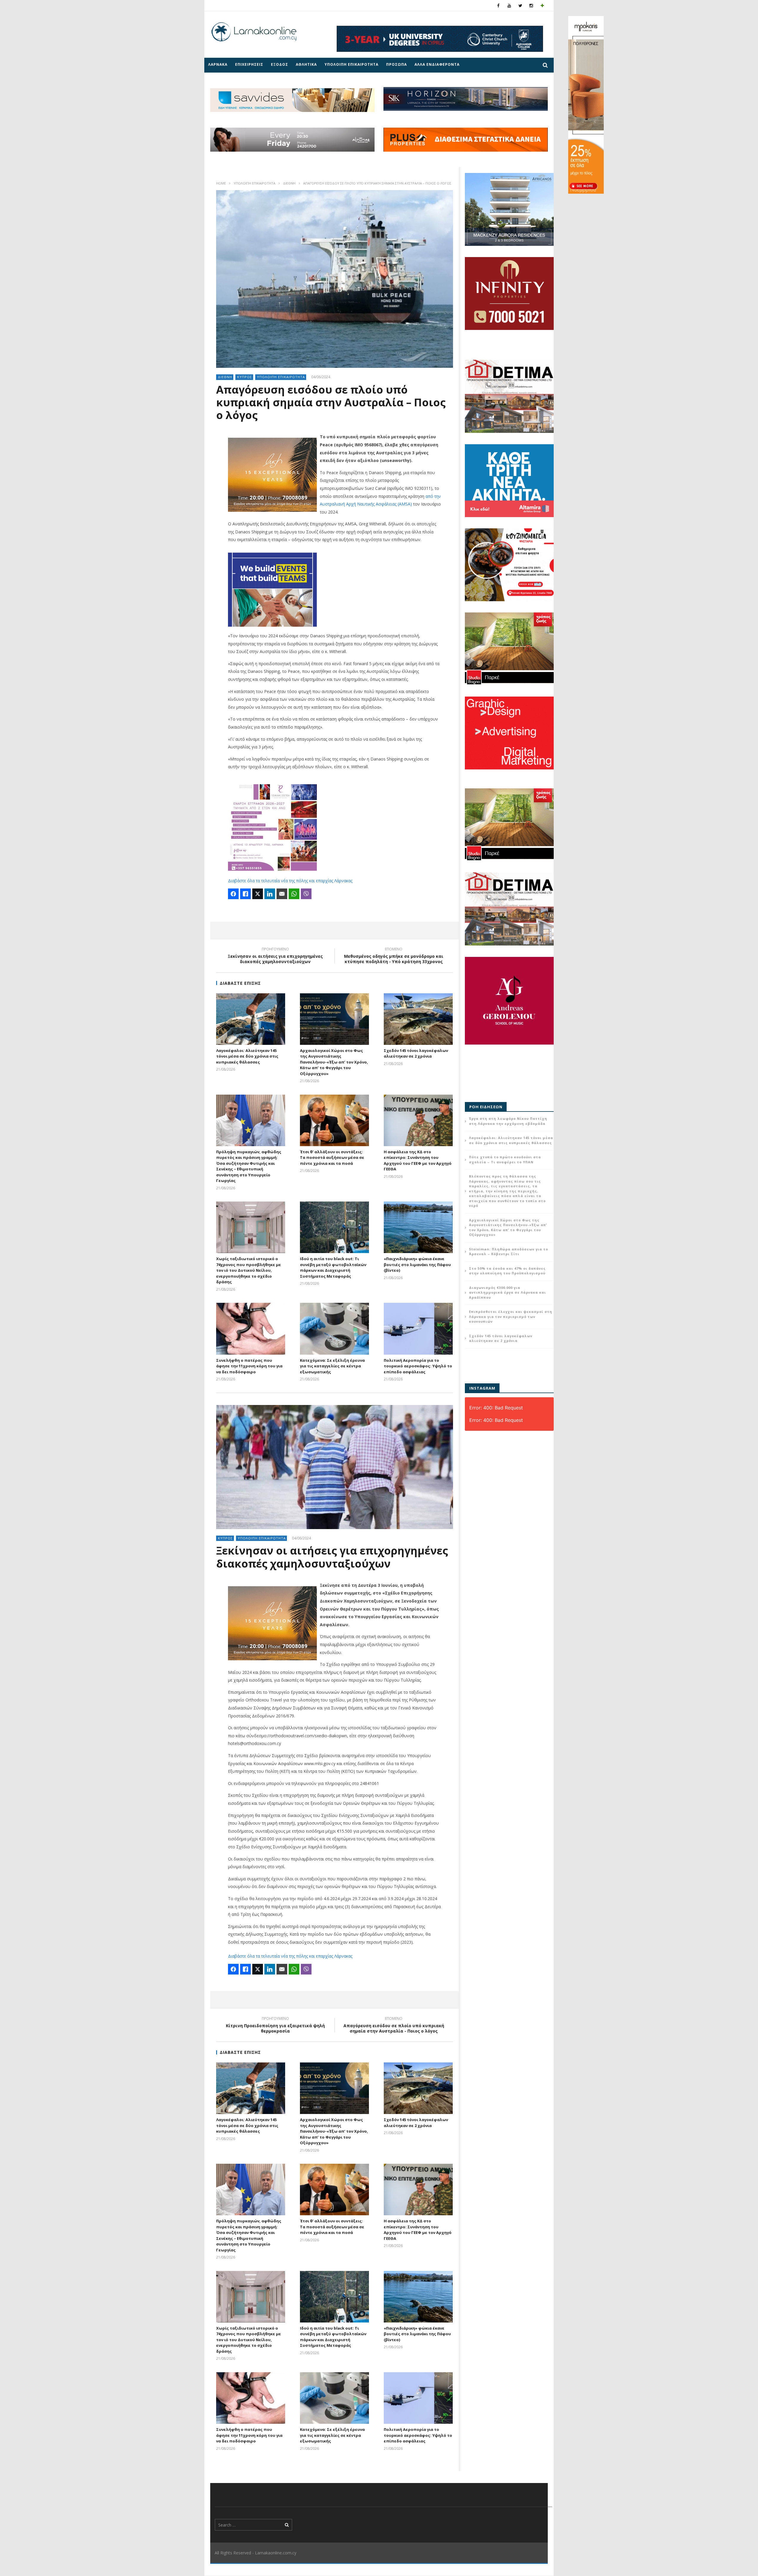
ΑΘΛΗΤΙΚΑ (306, 64)
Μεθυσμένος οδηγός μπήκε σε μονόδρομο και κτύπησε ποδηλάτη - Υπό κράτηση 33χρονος (394, 956)
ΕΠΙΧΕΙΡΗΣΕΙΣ (249, 64)
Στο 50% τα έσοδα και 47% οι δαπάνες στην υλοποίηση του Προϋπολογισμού (507, 1271)
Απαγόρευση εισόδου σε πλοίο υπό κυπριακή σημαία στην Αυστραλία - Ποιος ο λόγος (394, 2026)
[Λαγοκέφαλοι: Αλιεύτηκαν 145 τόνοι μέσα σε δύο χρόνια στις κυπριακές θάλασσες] (251, 1019)
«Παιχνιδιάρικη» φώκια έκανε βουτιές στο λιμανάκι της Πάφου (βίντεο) (417, 1264)
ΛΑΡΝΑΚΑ (218, 64)
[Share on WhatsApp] (294, 894)
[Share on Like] (245, 894)
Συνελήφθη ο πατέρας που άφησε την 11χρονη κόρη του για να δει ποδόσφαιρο (249, 1366)
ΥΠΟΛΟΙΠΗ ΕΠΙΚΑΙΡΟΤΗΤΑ (351, 64)
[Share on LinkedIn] (270, 894)
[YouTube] (509, 5)
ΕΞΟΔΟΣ (280, 64)
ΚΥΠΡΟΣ (245, 377)
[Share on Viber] (306, 894)
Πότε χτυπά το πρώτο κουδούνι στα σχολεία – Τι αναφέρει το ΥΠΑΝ (505, 1159)
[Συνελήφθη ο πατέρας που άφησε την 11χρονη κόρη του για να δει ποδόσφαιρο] (251, 1329)
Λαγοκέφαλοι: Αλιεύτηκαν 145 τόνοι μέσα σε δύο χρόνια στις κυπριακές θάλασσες (247, 1056)
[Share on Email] (282, 894)
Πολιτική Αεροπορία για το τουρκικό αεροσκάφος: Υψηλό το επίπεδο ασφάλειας (418, 1366)
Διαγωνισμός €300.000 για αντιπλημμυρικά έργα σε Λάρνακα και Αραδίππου (508, 1292)
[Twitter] (520, 5)
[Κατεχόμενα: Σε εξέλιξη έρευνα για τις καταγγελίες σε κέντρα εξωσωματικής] (334, 1329)
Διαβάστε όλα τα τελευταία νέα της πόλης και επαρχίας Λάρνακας (290, 881)
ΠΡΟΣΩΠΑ (396, 64)
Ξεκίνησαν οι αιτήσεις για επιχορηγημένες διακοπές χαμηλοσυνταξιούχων (275, 956)
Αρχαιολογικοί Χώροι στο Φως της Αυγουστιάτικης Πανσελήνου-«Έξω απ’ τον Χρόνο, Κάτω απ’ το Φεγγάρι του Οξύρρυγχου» (334, 1062)
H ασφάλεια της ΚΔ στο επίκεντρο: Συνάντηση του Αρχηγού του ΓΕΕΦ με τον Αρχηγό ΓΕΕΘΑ (418, 1161)
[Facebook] (498, 5)
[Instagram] (531, 5)
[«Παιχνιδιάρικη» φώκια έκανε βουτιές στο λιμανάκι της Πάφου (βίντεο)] (418, 1227)
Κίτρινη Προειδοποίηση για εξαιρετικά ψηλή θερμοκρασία (275, 2026)
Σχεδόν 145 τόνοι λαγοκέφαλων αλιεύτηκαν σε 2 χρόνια (416, 1053)
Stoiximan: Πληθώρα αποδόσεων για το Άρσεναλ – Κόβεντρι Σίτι (509, 1252)
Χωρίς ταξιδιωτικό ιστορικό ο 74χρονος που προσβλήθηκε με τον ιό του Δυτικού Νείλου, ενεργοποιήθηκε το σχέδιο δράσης (249, 1270)
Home (221, 183)
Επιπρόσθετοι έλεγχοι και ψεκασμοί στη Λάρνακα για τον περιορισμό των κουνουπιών (511, 1316)
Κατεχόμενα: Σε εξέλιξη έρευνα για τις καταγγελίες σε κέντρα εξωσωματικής (332, 1366)
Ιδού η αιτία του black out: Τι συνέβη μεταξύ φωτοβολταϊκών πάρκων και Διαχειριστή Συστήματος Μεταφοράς (333, 1267)
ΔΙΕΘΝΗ (289, 183)
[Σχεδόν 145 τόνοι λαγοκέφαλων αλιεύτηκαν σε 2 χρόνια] (418, 1019)
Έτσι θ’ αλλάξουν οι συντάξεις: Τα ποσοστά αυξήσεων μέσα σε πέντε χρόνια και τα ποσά (332, 1158)
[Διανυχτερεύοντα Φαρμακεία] (542, 5)
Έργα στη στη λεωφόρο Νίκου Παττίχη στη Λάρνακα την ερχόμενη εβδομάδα (508, 1121)
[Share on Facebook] (233, 894)
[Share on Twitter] (258, 894)
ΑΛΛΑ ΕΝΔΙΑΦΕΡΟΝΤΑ (437, 64)
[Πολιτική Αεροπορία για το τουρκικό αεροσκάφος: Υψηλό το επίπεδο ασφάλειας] (418, 1329)
